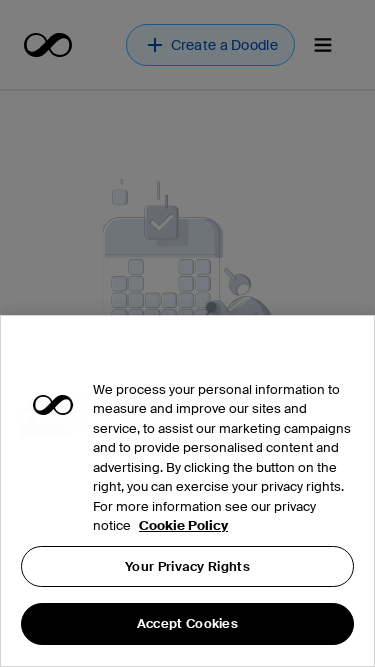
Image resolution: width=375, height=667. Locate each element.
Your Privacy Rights (187, 566)
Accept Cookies (187, 623)
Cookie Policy (183, 525)
